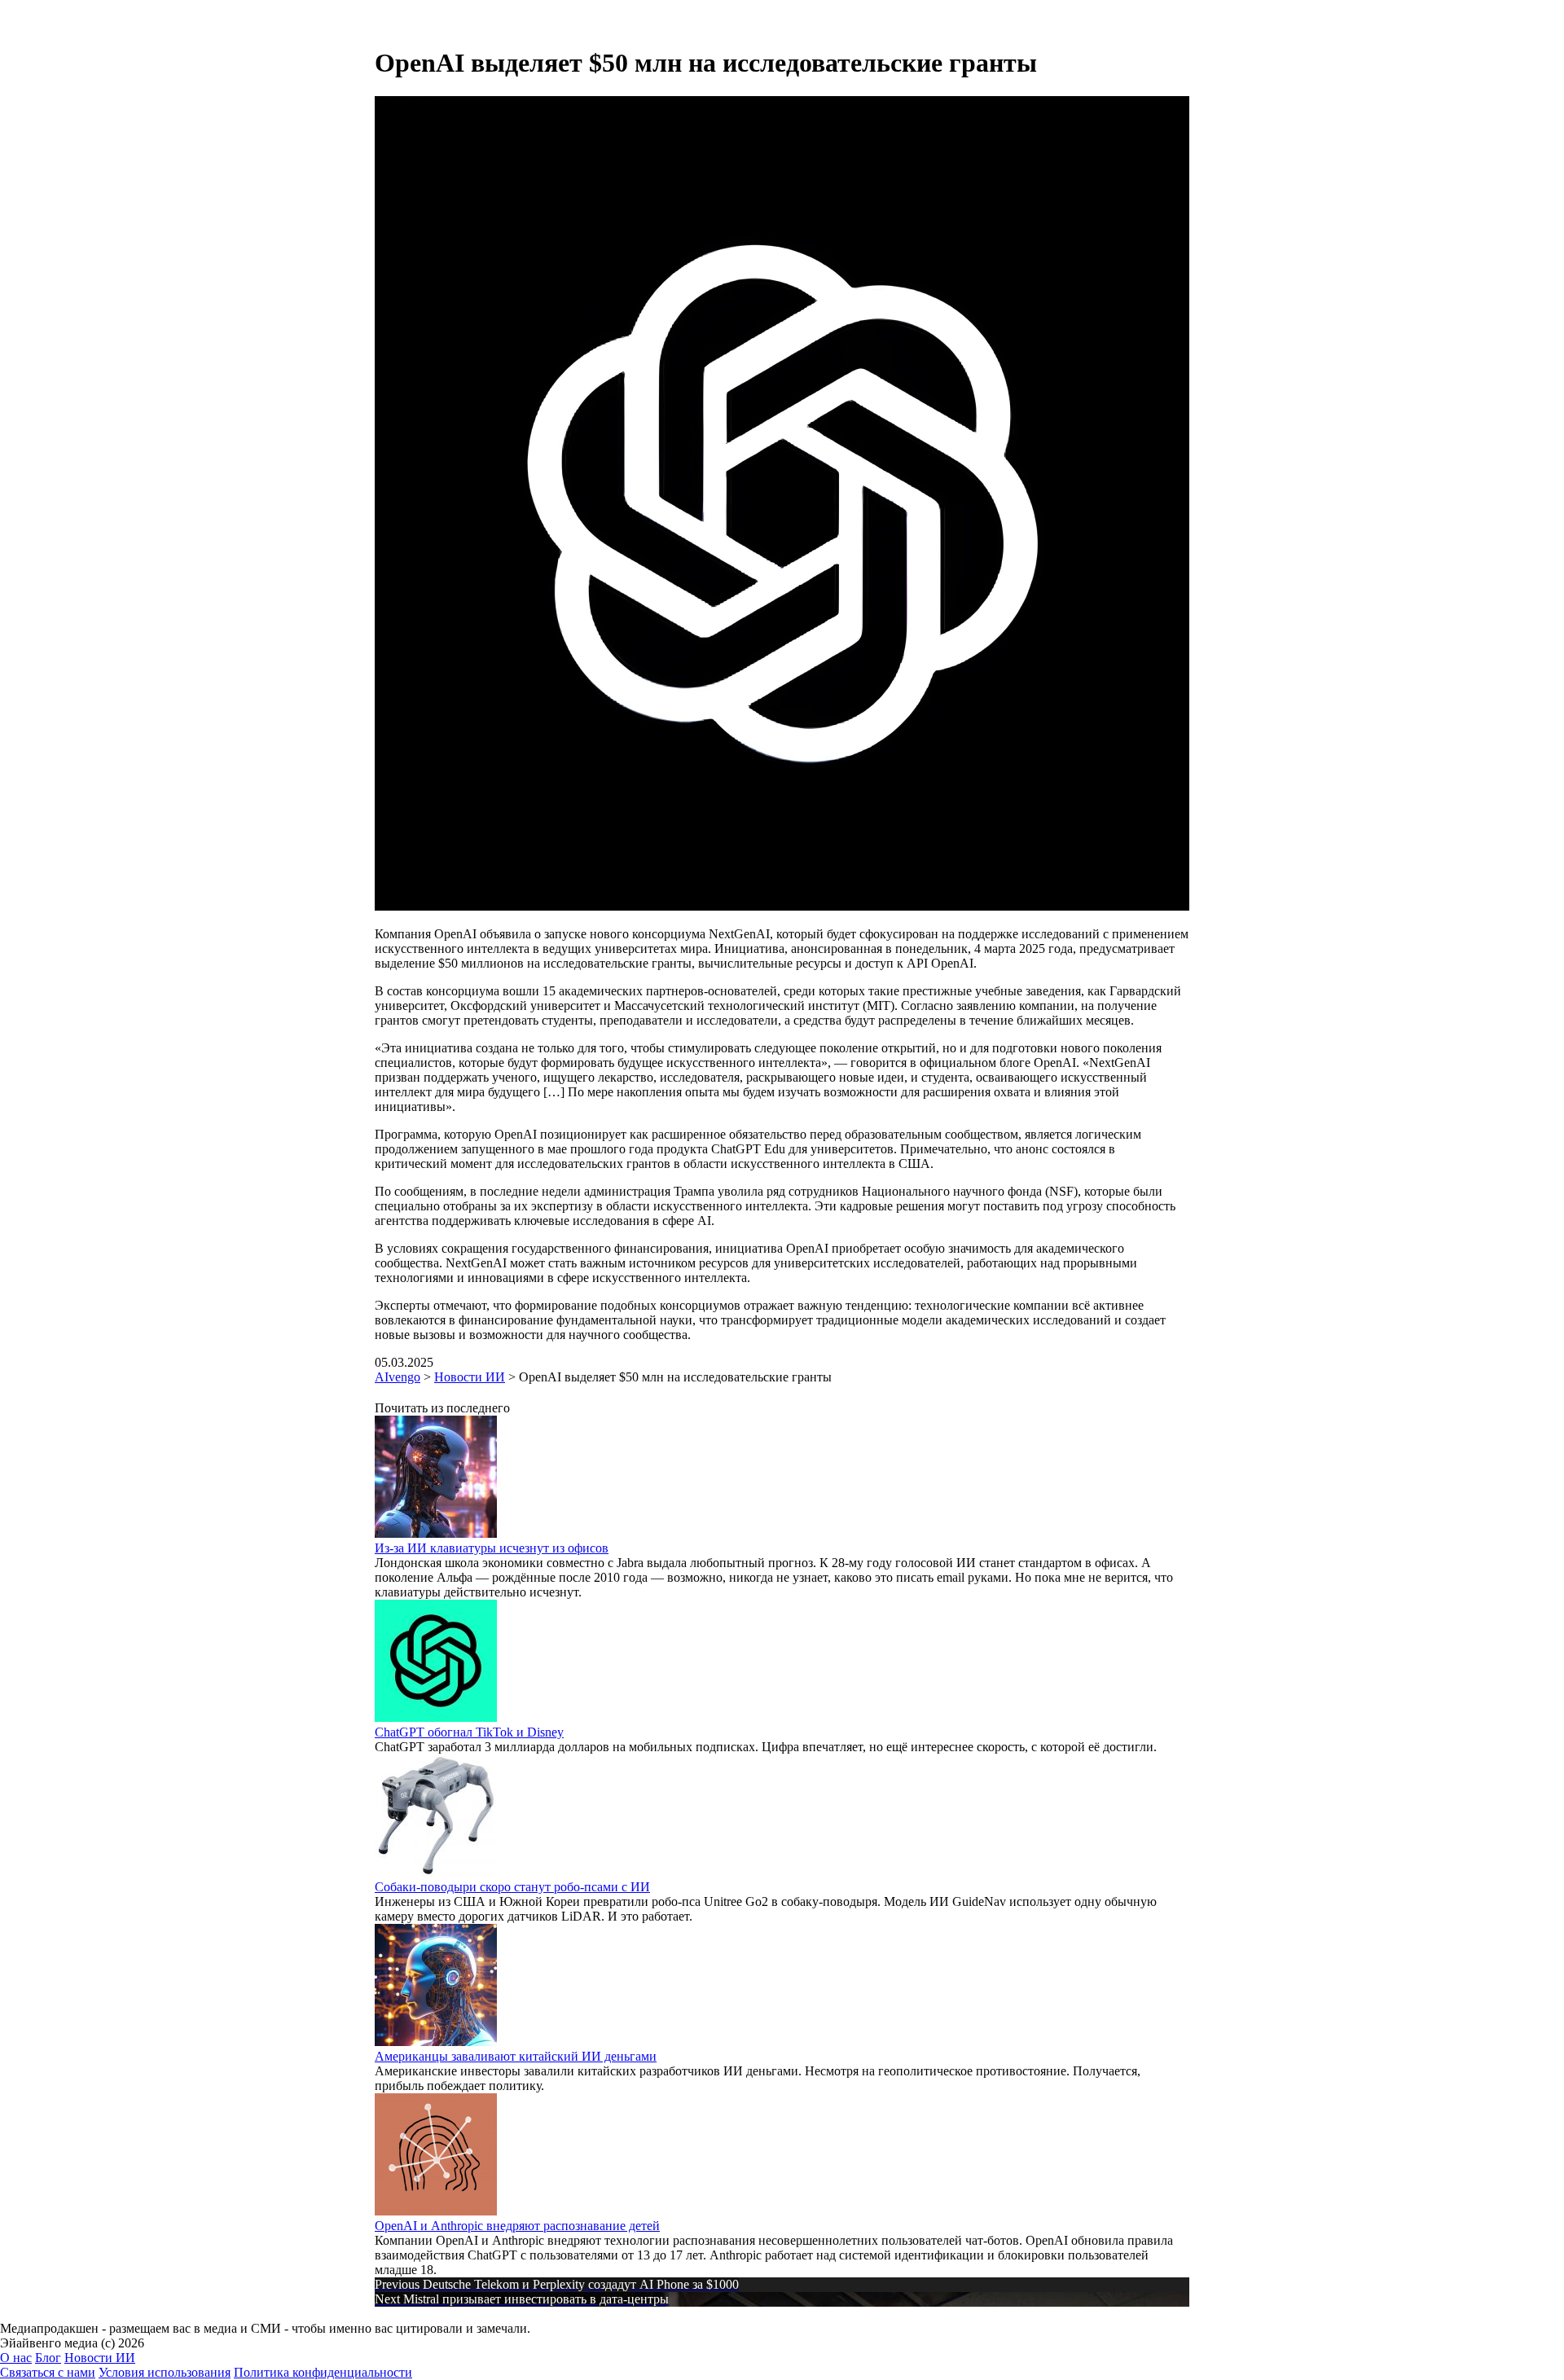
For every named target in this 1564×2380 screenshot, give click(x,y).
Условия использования (165, 2372)
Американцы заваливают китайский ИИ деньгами (516, 2056)
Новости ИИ (100, 2358)
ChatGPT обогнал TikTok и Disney (469, 1732)
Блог (48, 2358)
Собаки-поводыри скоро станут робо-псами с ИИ (512, 1887)
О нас (16, 2358)
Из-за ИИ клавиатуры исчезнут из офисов (492, 1548)
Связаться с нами (48, 2372)
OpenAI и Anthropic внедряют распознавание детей (517, 2226)
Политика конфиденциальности (323, 2372)
